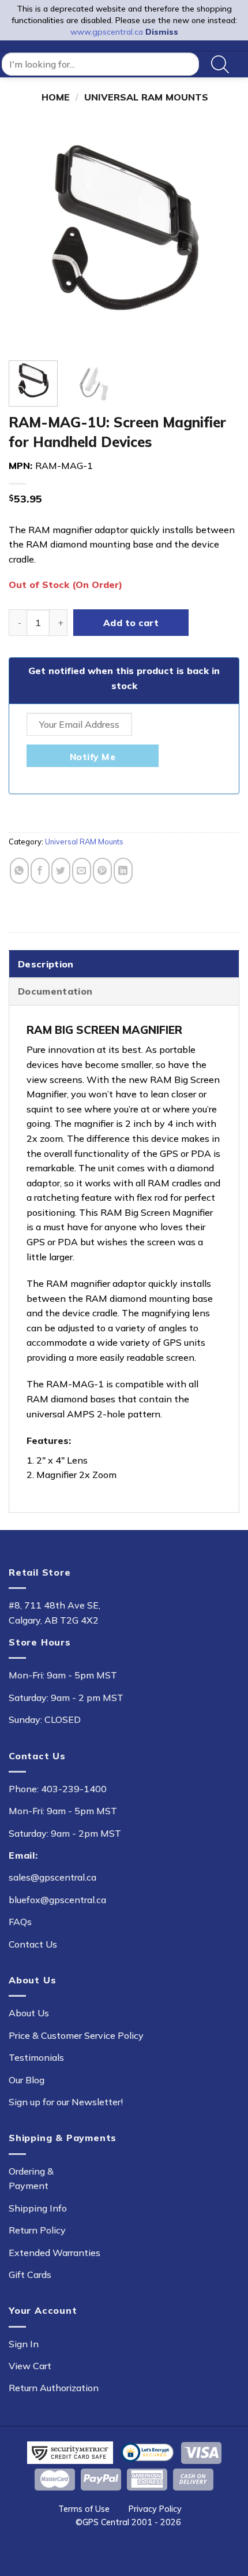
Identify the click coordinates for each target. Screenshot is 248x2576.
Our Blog (27, 2080)
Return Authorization (54, 2388)
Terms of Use (84, 2509)
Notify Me (93, 757)
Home (56, 97)
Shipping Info (38, 2208)
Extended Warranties (55, 2253)
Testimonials (36, 2057)
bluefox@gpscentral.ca (57, 1900)
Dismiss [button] (162, 32)
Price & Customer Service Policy (76, 2035)
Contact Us (33, 1944)
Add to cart (131, 623)
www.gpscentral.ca (107, 32)
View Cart (30, 2366)
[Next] (220, 236)
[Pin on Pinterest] (102, 871)
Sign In (24, 2344)
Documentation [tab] (55, 991)
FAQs (20, 1922)
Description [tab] (46, 964)
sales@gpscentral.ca (52, 1877)
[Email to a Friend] (82, 871)
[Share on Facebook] (40, 871)
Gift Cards (30, 2275)
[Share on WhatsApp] (19, 871)
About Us (29, 2013)
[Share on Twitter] (61, 871)
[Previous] (28, 236)
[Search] (220, 64)
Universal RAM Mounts (146, 97)
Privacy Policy (155, 2509)
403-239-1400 (74, 1789)
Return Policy (37, 2230)
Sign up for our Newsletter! (66, 2102)
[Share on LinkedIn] (123, 871)
